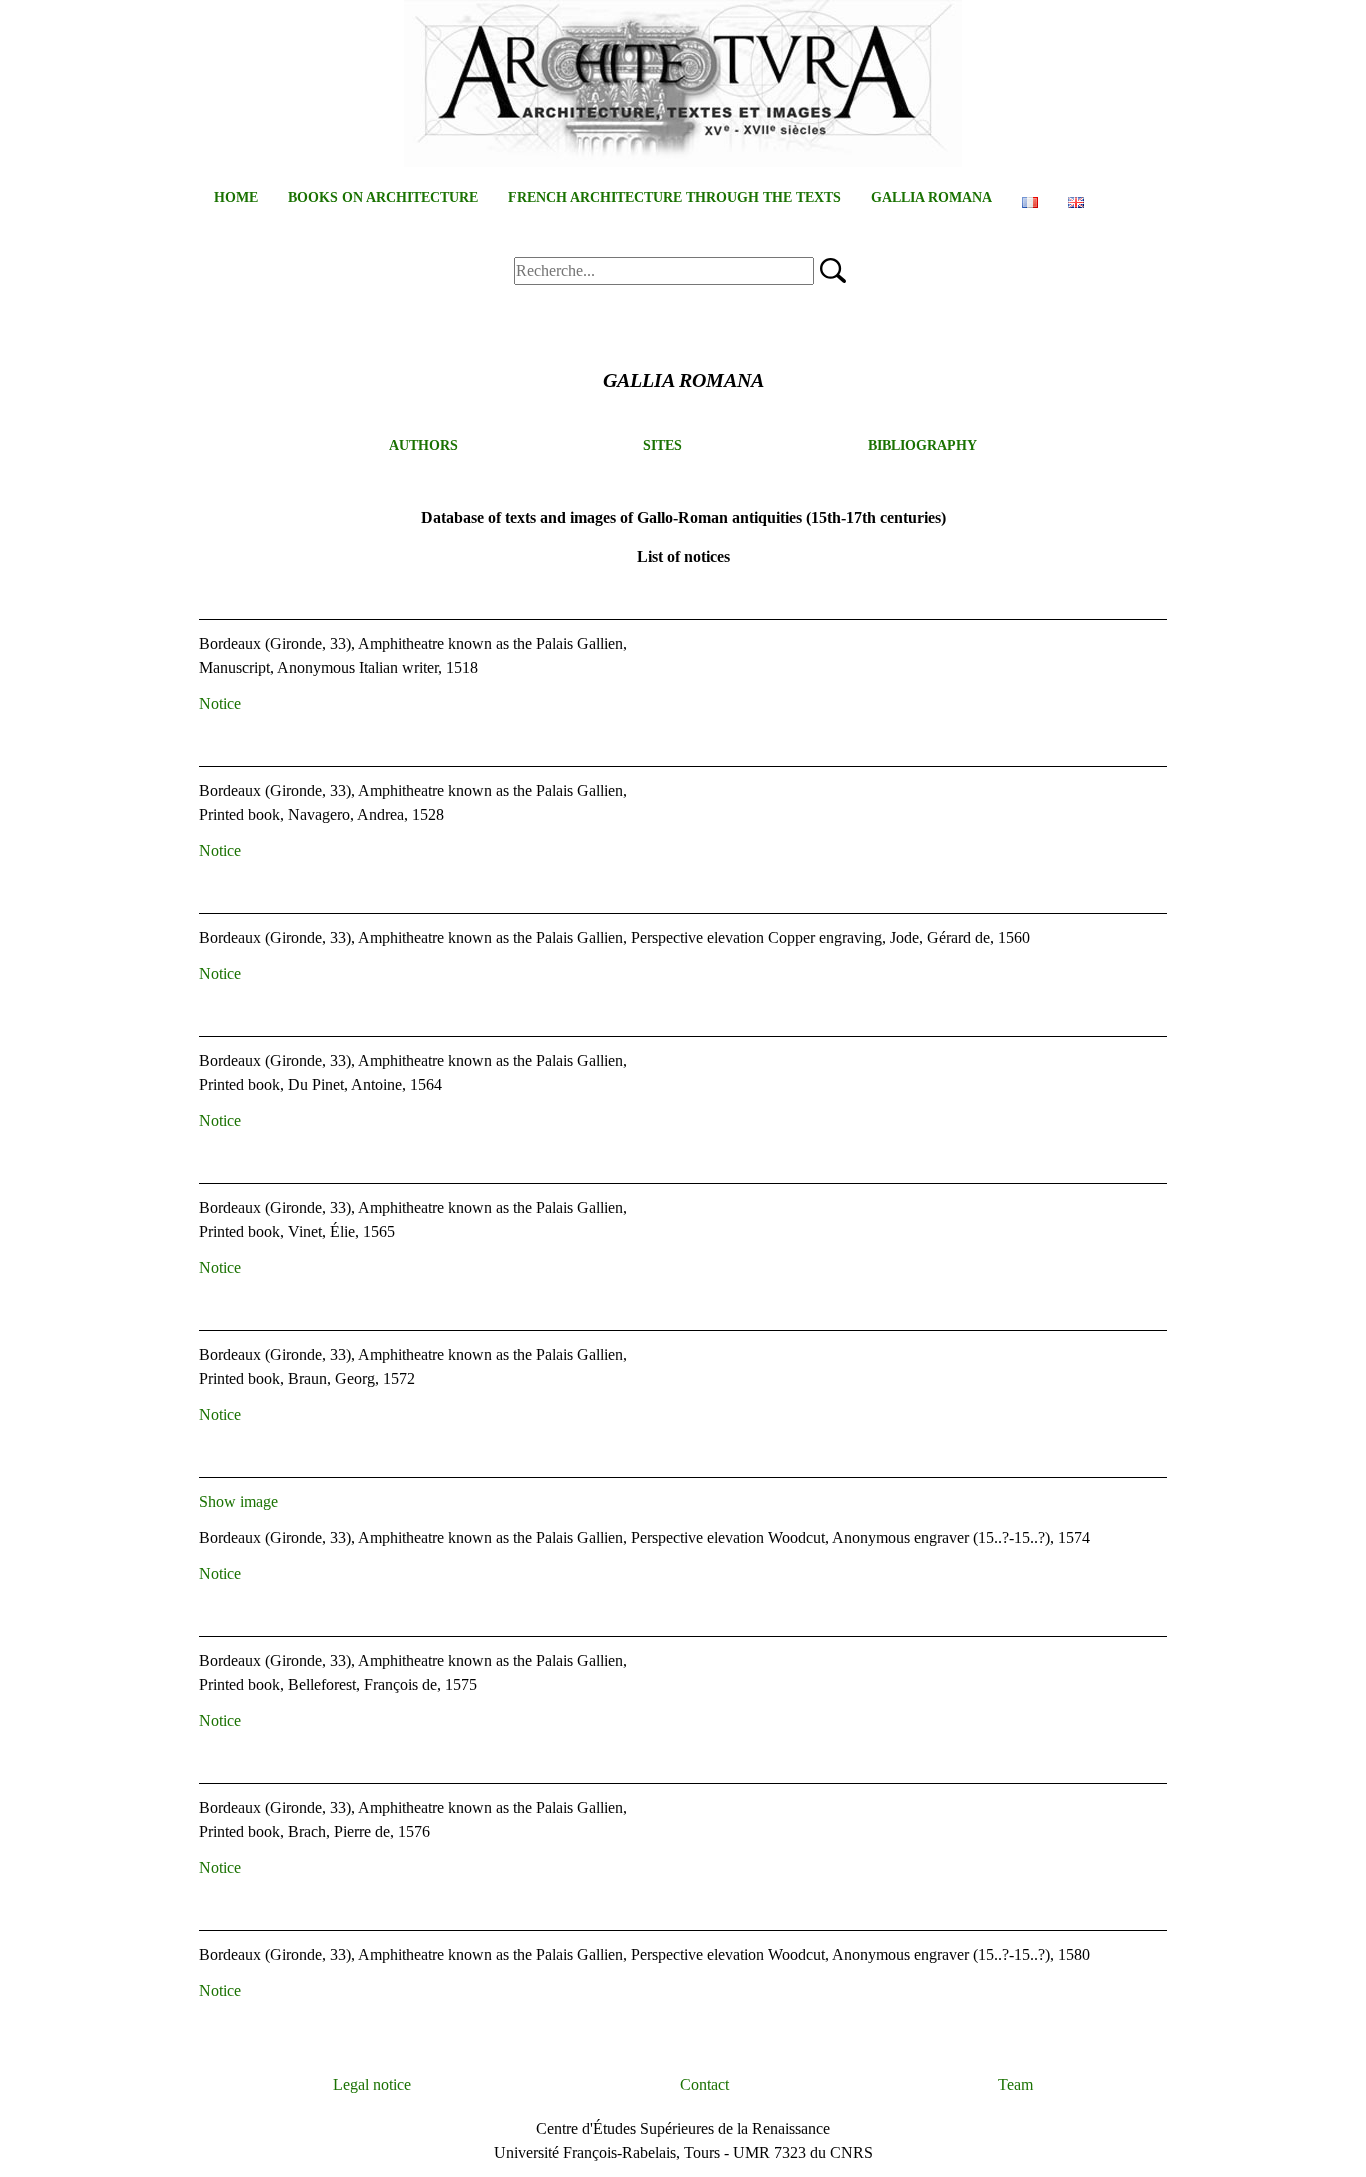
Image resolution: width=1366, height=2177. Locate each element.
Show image (238, 1501)
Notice (220, 703)
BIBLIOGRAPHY (922, 445)
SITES (662, 445)
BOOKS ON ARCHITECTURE (383, 197)
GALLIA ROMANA (931, 197)
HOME (236, 197)
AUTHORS (423, 445)
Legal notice (372, 2084)
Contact (704, 2084)
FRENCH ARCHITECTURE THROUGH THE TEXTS (674, 197)
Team (1015, 2084)
